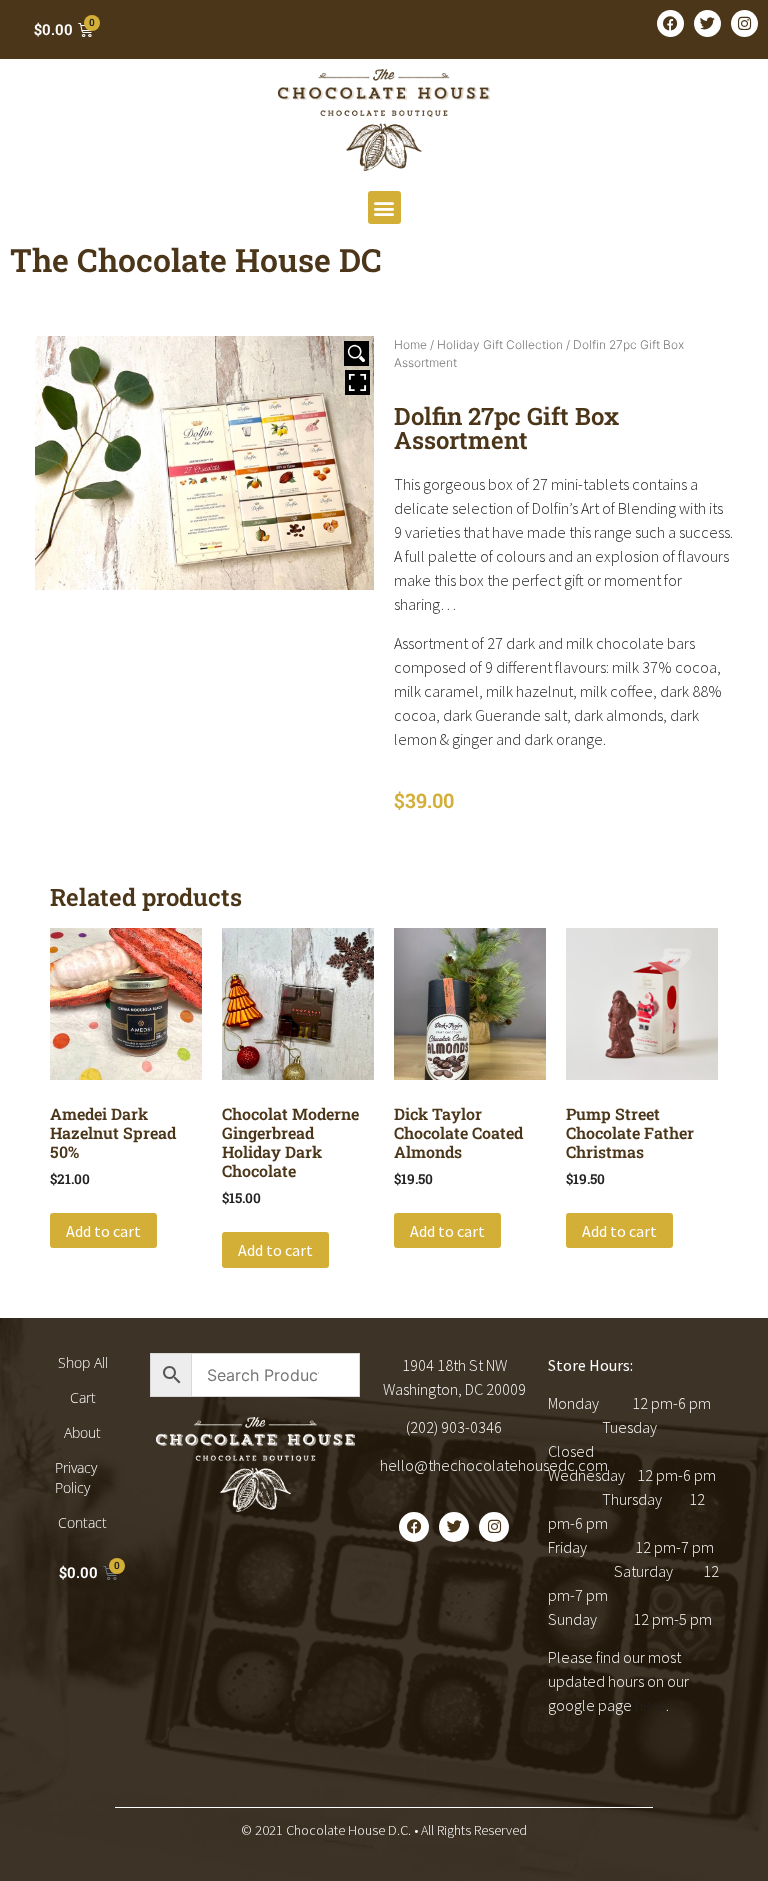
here (650, 1705)
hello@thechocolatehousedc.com (494, 1465)
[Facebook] (670, 23)
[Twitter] (707, 23)
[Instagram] (744, 23)
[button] (384, 207)
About (82, 1432)
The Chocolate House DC (196, 259)
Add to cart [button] (103, 1231)
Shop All (83, 1362)
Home (410, 344)
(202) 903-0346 (454, 1427)
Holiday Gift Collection (500, 344)
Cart (83, 1397)
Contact (82, 1522)
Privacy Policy (76, 1477)
